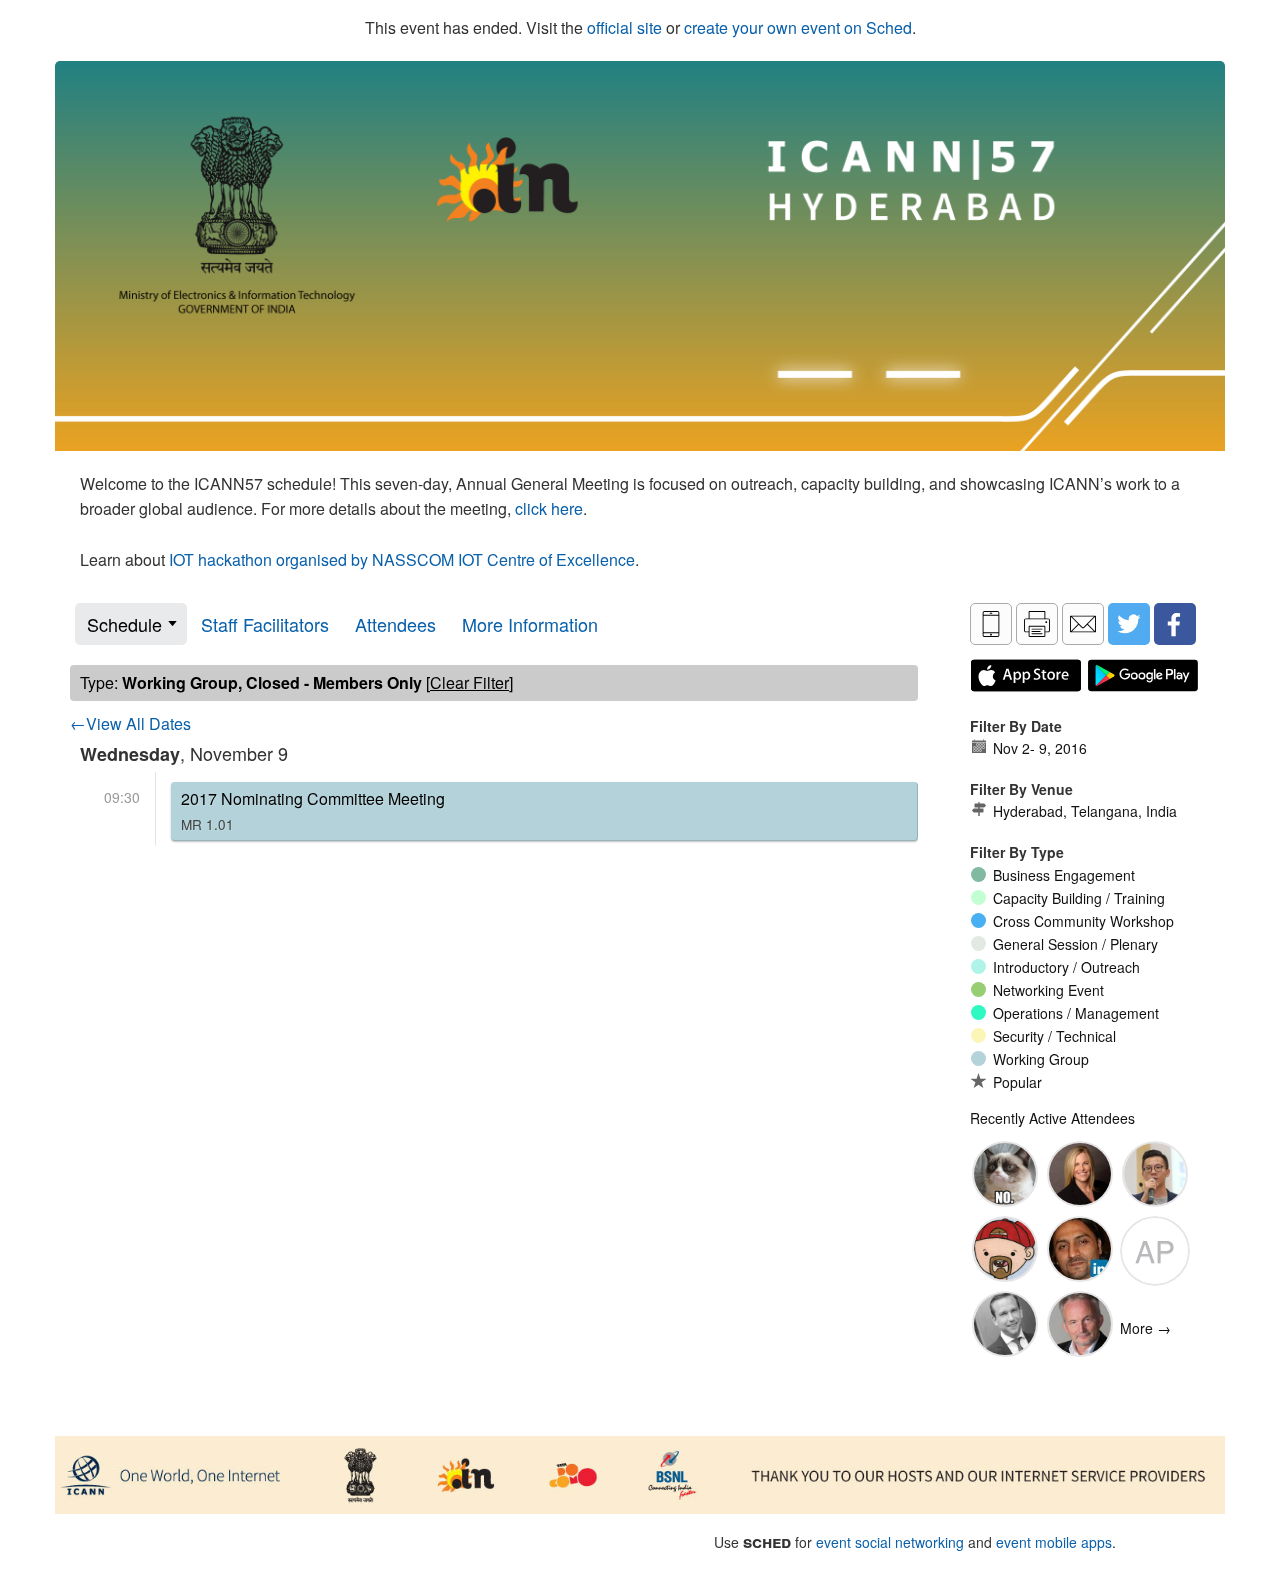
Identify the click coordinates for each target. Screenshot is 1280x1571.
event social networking (890, 1542)
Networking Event (1048, 990)
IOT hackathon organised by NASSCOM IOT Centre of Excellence (402, 559)
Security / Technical (1054, 1036)
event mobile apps (1054, 1542)
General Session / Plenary (1075, 944)
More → (1145, 1328)
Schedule (124, 624)
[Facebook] (1175, 624)
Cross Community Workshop (1083, 921)
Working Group (1041, 1059)
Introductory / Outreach (1066, 967)
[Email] (1083, 624)
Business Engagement (1064, 875)
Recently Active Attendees (1052, 1118)
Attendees (395, 624)
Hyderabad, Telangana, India (1085, 811)
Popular (1017, 1082)
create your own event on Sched (798, 27)
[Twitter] (1129, 624)
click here (549, 508)
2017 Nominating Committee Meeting (313, 810)
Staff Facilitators (265, 624)
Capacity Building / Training (1079, 898)
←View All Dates (130, 723)
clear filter (469, 682)
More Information (530, 624)
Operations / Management (1076, 1013)
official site (624, 27)
